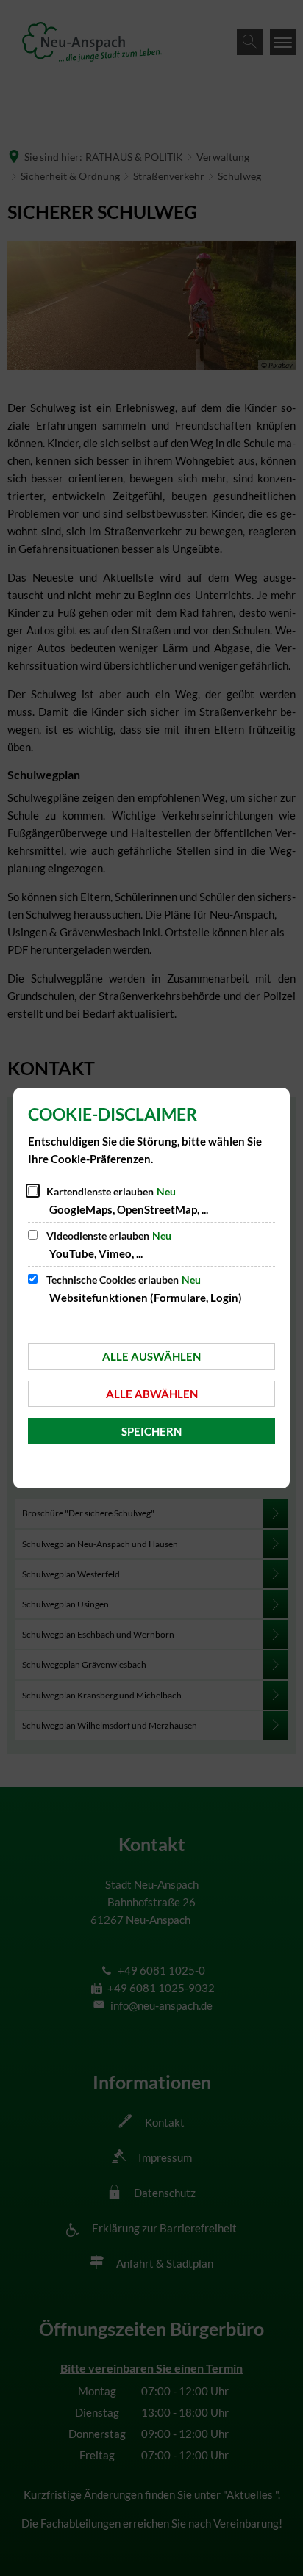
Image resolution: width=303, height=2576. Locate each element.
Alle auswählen (151, 1356)
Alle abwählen (152, 1394)
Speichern (151, 1431)
